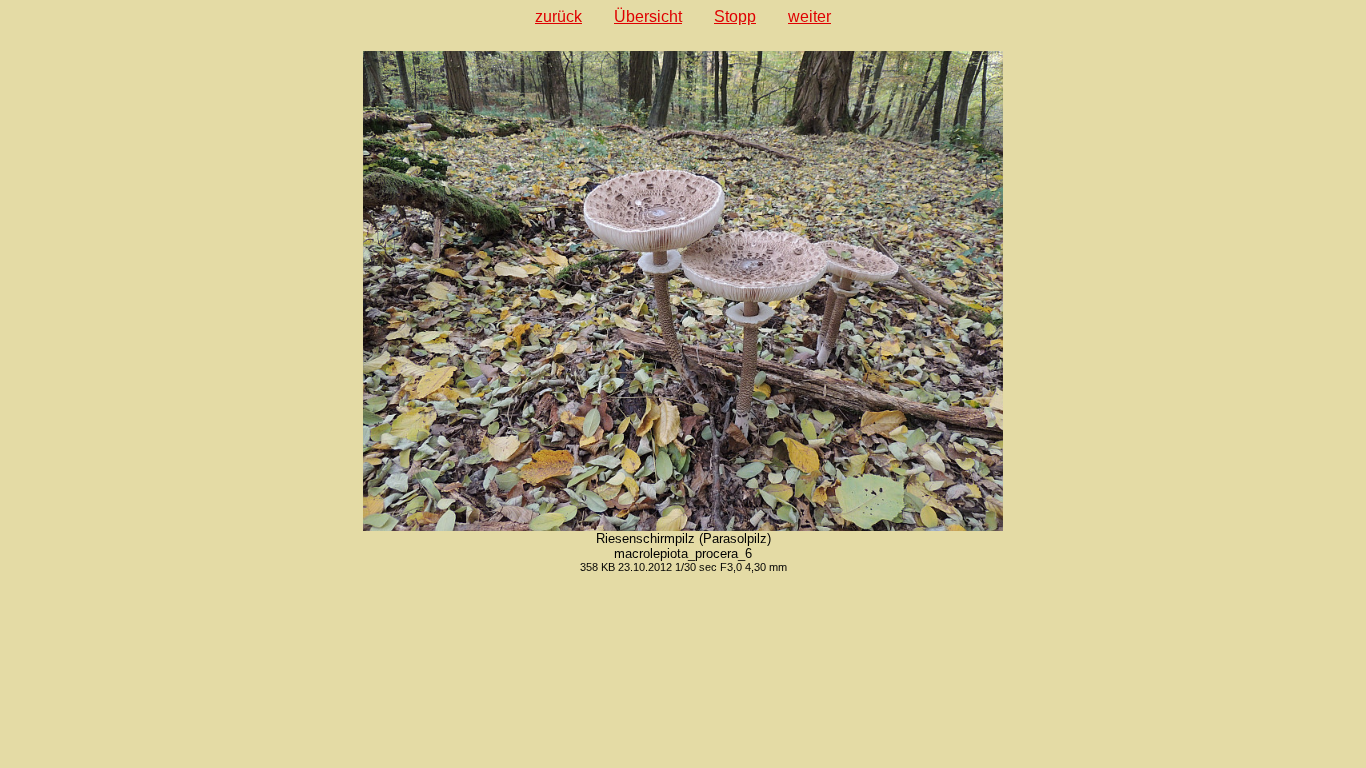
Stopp (735, 16)
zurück (558, 16)
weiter (809, 16)
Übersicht (648, 16)
